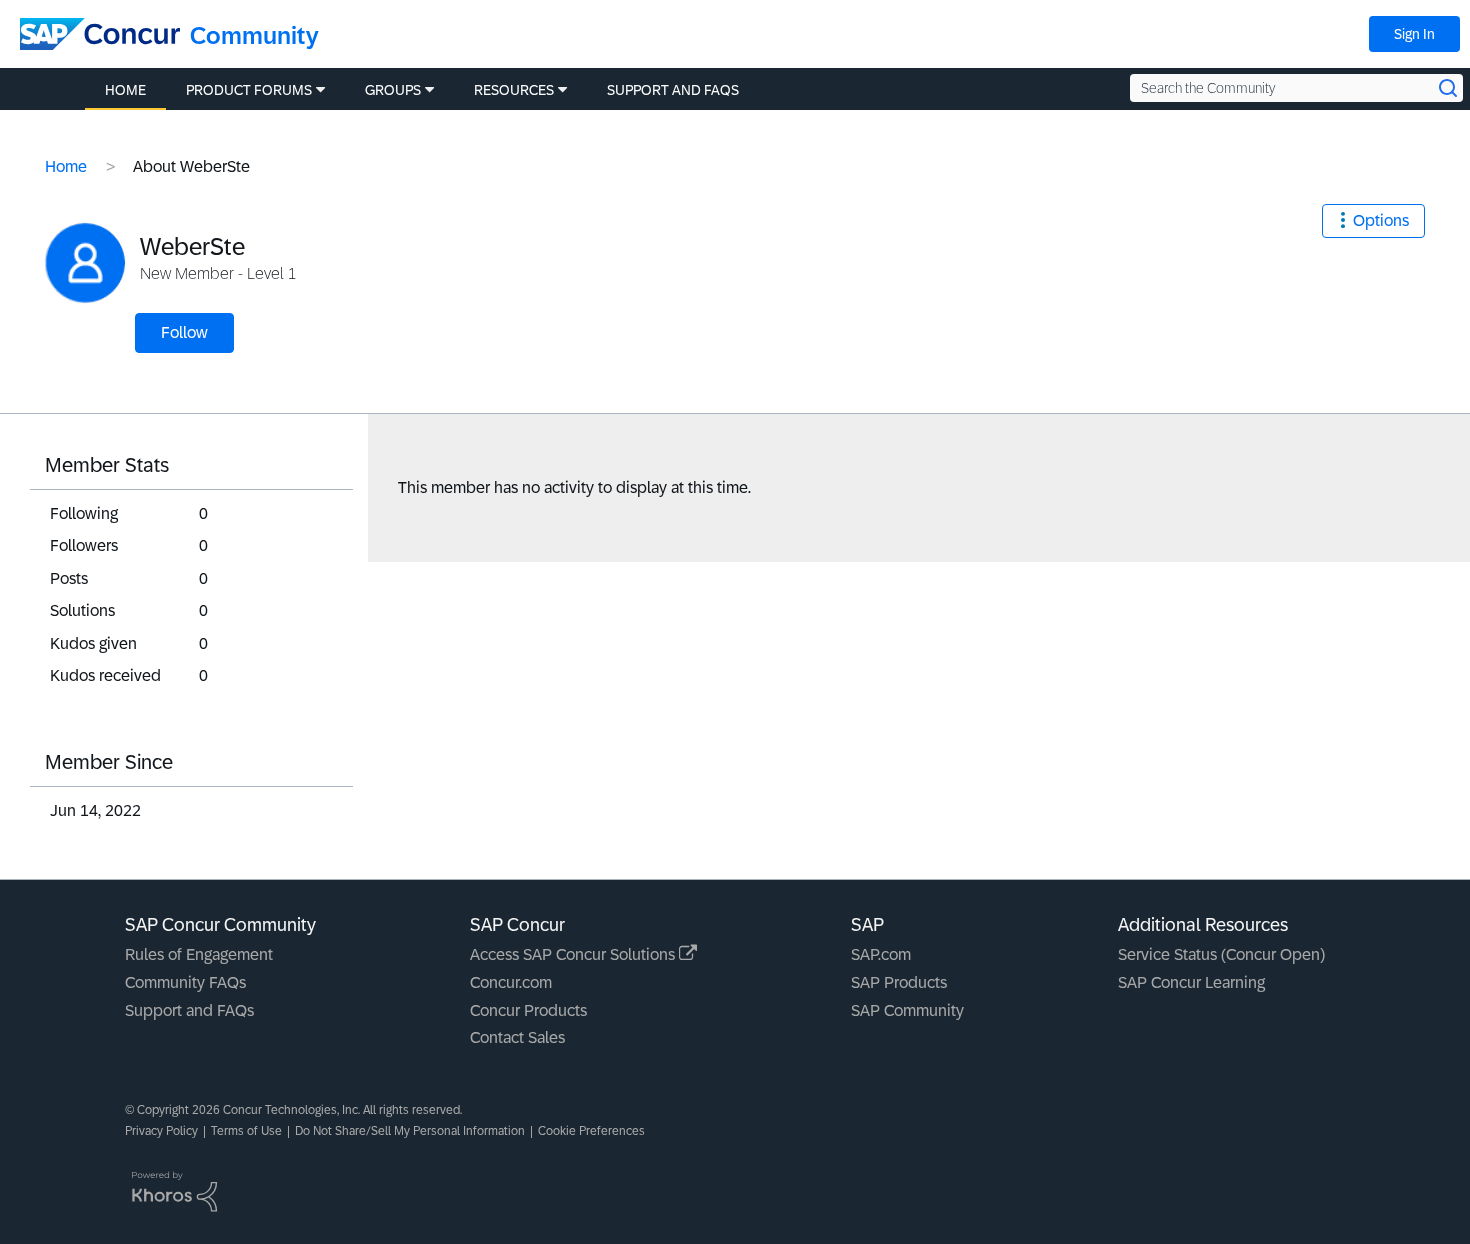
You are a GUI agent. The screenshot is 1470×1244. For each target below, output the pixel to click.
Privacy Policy (161, 1131)
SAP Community (907, 1010)
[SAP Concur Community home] (100, 34)
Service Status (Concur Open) (1221, 954)
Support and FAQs (189, 1010)
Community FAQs (185, 982)
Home (66, 166)
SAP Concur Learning (1191, 982)
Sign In (1414, 34)
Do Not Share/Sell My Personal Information (410, 1131)
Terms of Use (246, 1131)
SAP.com (881, 954)
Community (254, 35)
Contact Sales (517, 1037)
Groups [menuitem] (393, 90)
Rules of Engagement (199, 954)
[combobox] (1296, 88)
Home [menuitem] (125, 90)
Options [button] (1381, 220)
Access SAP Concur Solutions (574, 954)
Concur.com (511, 982)
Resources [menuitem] (514, 90)
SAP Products (899, 982)
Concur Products (528, 1010)
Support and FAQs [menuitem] (673, 90)
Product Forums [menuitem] (249, 90)
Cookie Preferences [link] (591, 1131)
